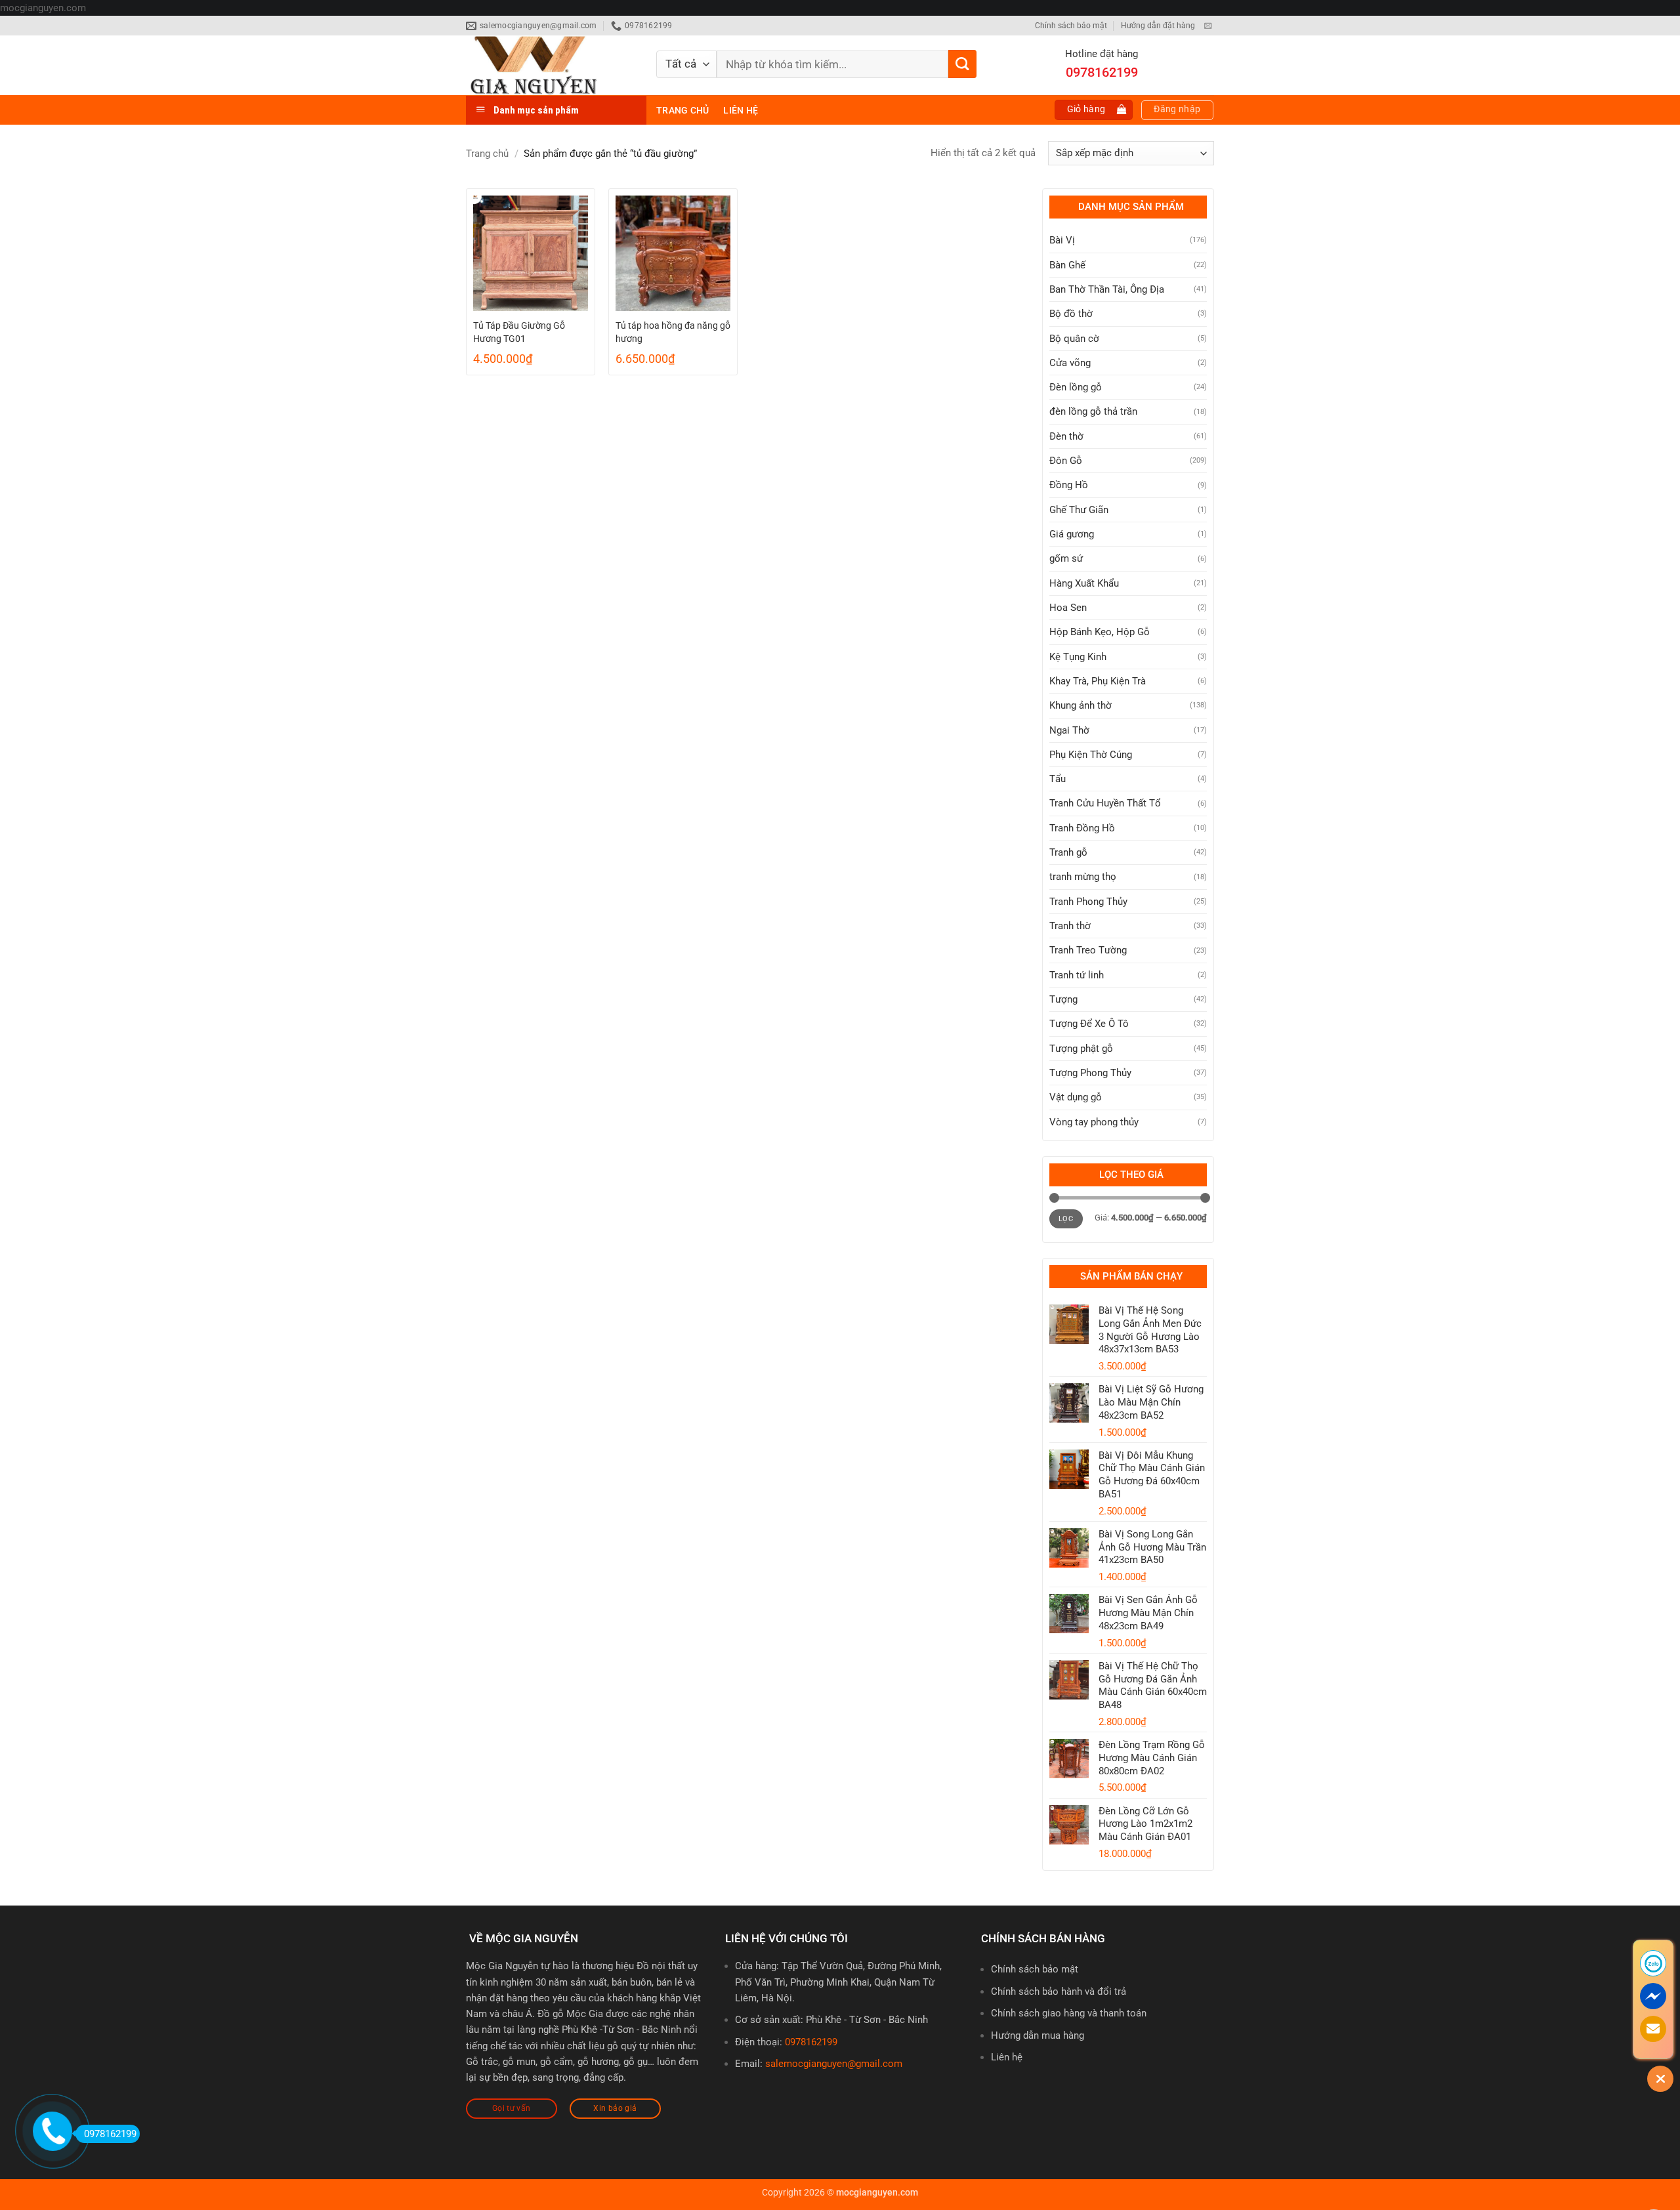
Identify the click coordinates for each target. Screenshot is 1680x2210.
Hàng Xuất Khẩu (1084, 583)
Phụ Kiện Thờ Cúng (1091, 755)
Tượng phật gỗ (1081, 1049)
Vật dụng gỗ (1076, 1097)
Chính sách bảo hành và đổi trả (1059, 1991)
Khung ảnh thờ (1081, 705)
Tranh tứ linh (1077, 975)
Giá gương (1072, 534)
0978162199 (811, 2042)
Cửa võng (1070, 363)
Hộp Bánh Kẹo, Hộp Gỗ (1100, 632)
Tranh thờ (1070, 926)
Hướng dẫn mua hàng (1038, 2035)
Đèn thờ (1066, 436)
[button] (1094, 110)
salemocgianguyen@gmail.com (834, 2064)
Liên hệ (741, 110)
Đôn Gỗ (1066, 461)
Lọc (1066, 1219)
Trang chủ (682, 110)
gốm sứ (1066, 558)
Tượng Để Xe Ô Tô (1089, 1024)
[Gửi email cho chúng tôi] (1208, 26)
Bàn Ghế (1067, 265)
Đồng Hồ (1069, 485)
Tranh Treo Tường (1088, 950)
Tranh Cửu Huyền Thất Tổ (1105, 803)
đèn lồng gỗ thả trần (1093, 411)
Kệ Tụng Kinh (1078, 657)
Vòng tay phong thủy (1094, 1122)
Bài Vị (1062, 240)
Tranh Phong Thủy (1088, 902)
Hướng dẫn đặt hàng (1158, 26)
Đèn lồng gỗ (1076, 387)
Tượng (1063, 999)
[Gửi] (962, 64)
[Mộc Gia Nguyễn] (551, 65)
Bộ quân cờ (1074, 339)
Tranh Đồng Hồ (1082, 828)
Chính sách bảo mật (1071, 26)
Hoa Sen (1068, 608)
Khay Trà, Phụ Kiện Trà (1098, 681)
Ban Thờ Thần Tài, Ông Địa (1107, 289)
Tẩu (1058, 779)
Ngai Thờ (1069, 730)
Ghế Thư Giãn (1079, 510)
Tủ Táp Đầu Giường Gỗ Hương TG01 (519, 332)
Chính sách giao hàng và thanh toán (1069, 2013)
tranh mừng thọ (1083, 877)
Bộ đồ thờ (1071, 314)
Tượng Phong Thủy (1090, 1073)
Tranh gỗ (1068, 852)
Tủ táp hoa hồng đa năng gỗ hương (673, 332)
